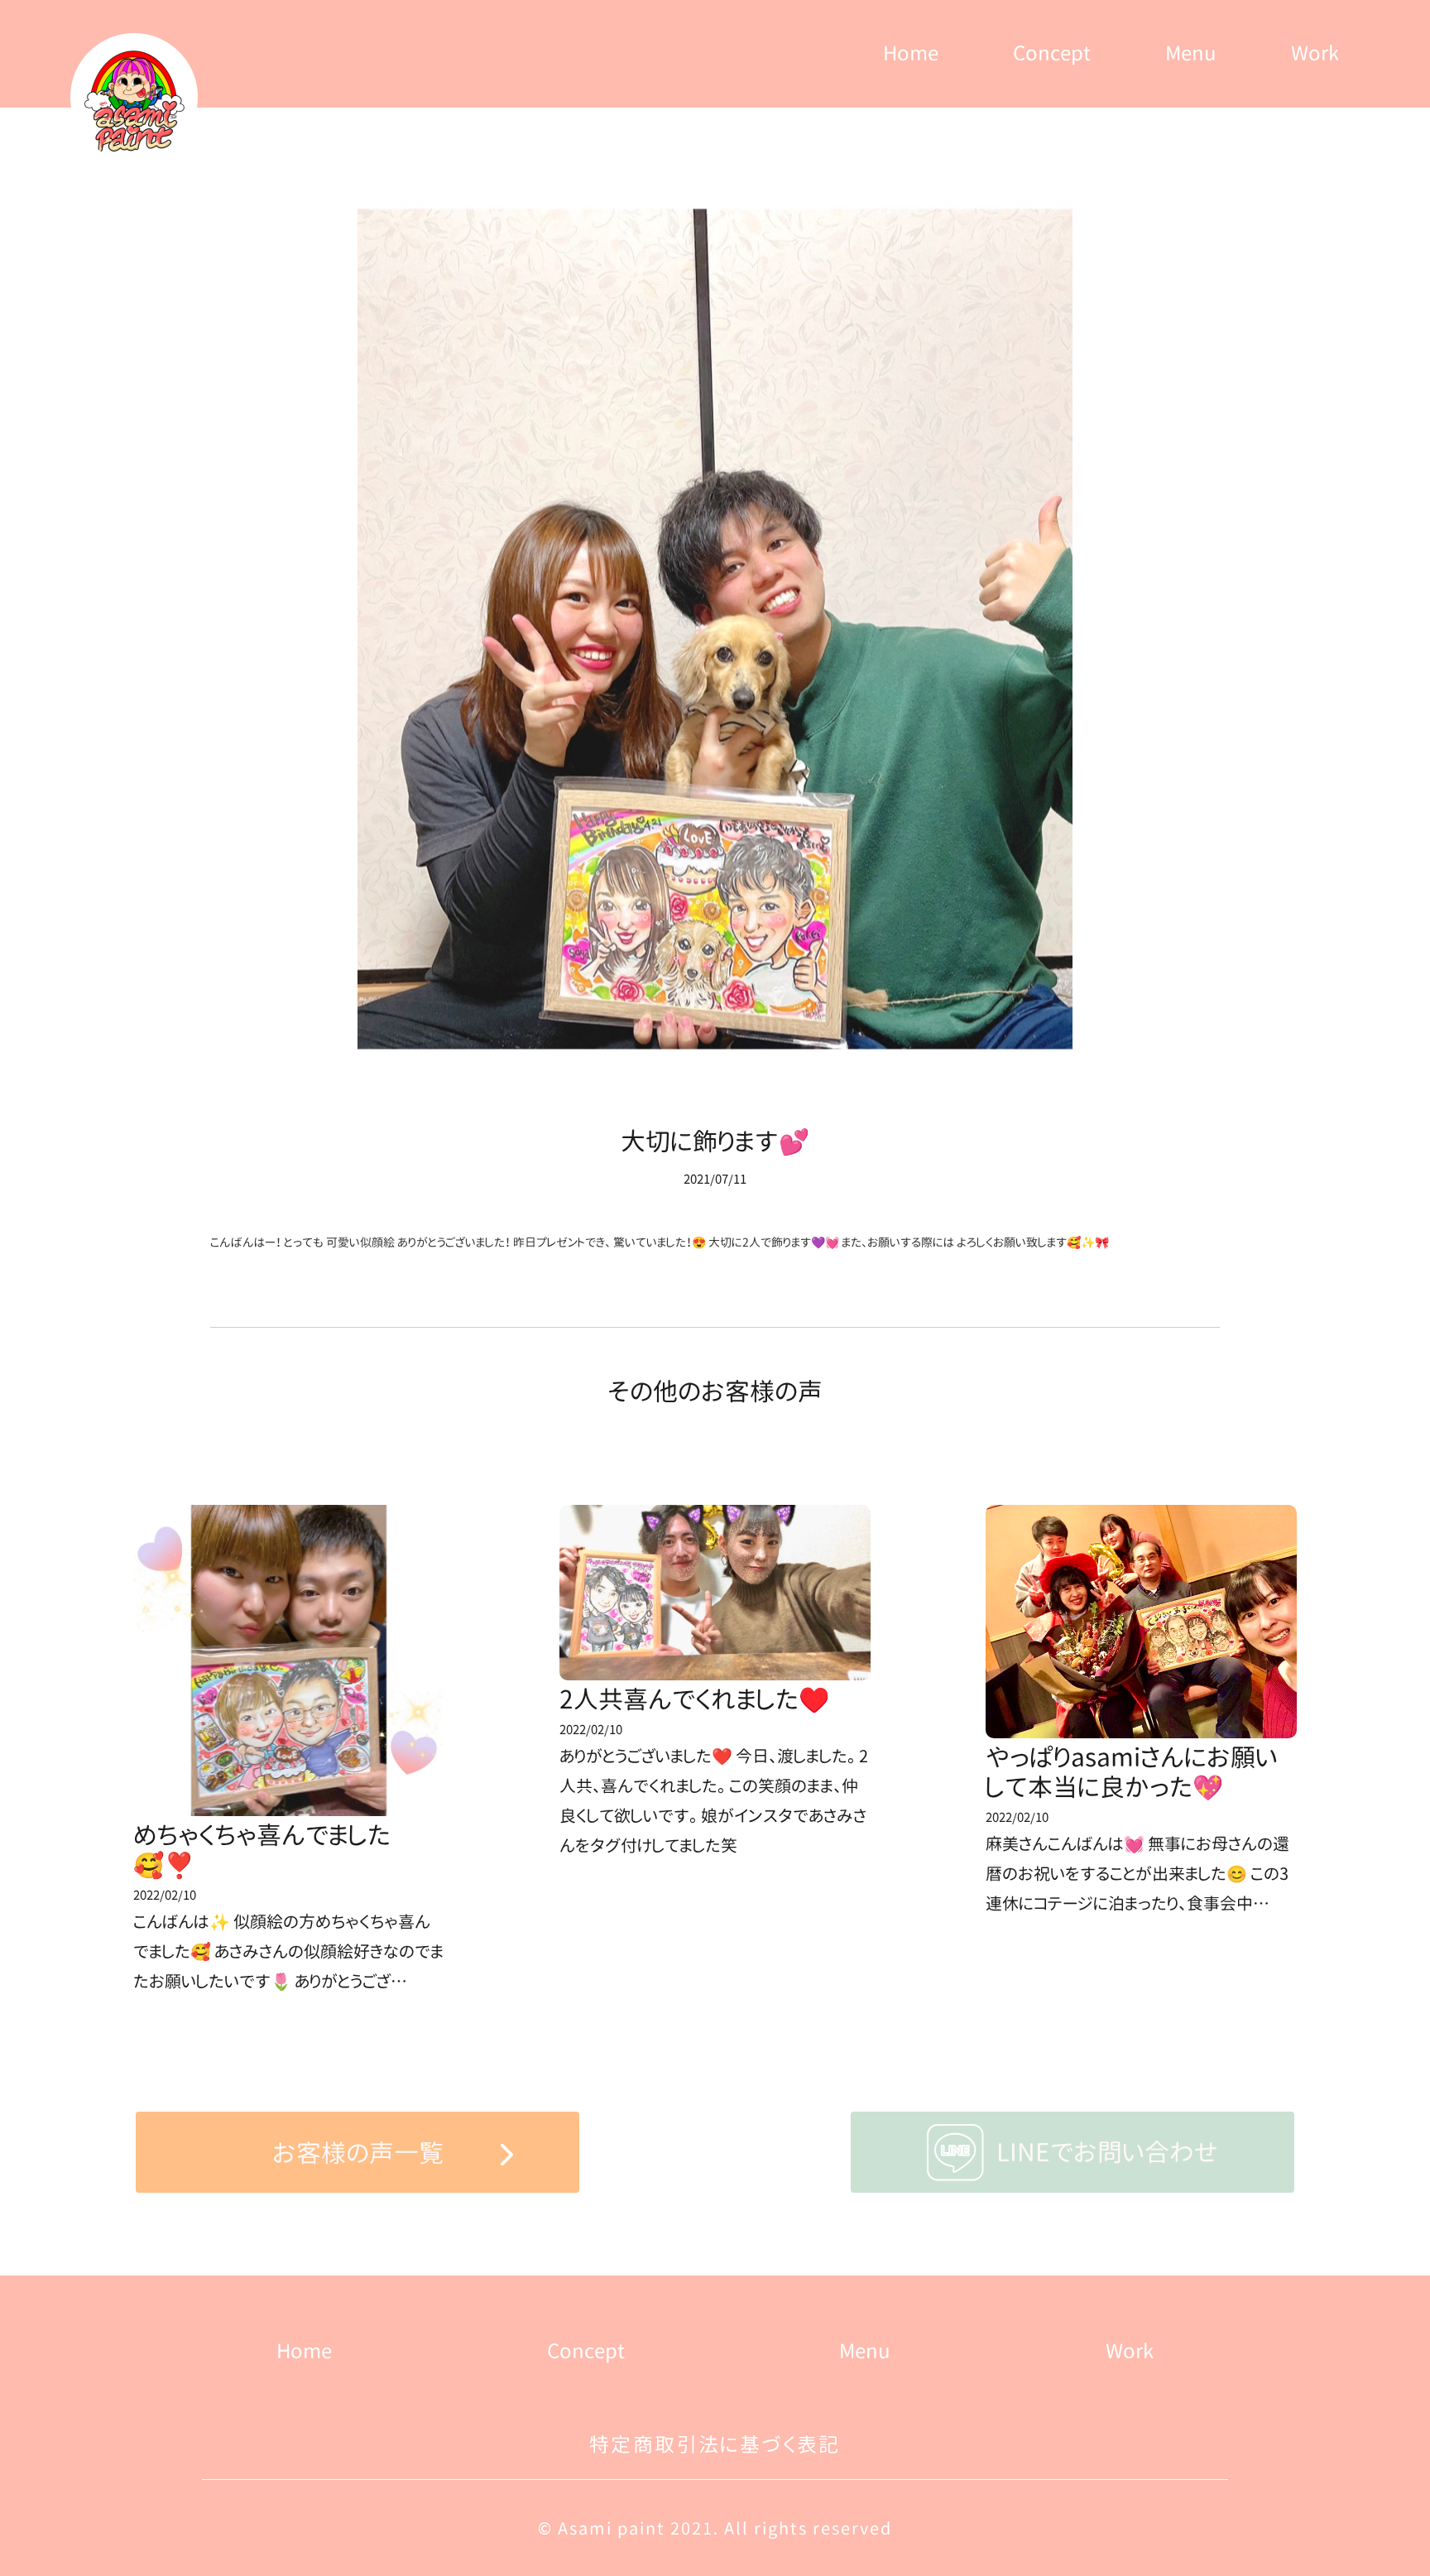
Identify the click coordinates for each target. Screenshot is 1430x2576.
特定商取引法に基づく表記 (715, 2444)
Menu (1191, 53)
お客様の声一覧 (358, 2153)
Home (911, 53)
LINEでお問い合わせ (1107, 2152)
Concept (1052, 53)
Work (1315, 53)
